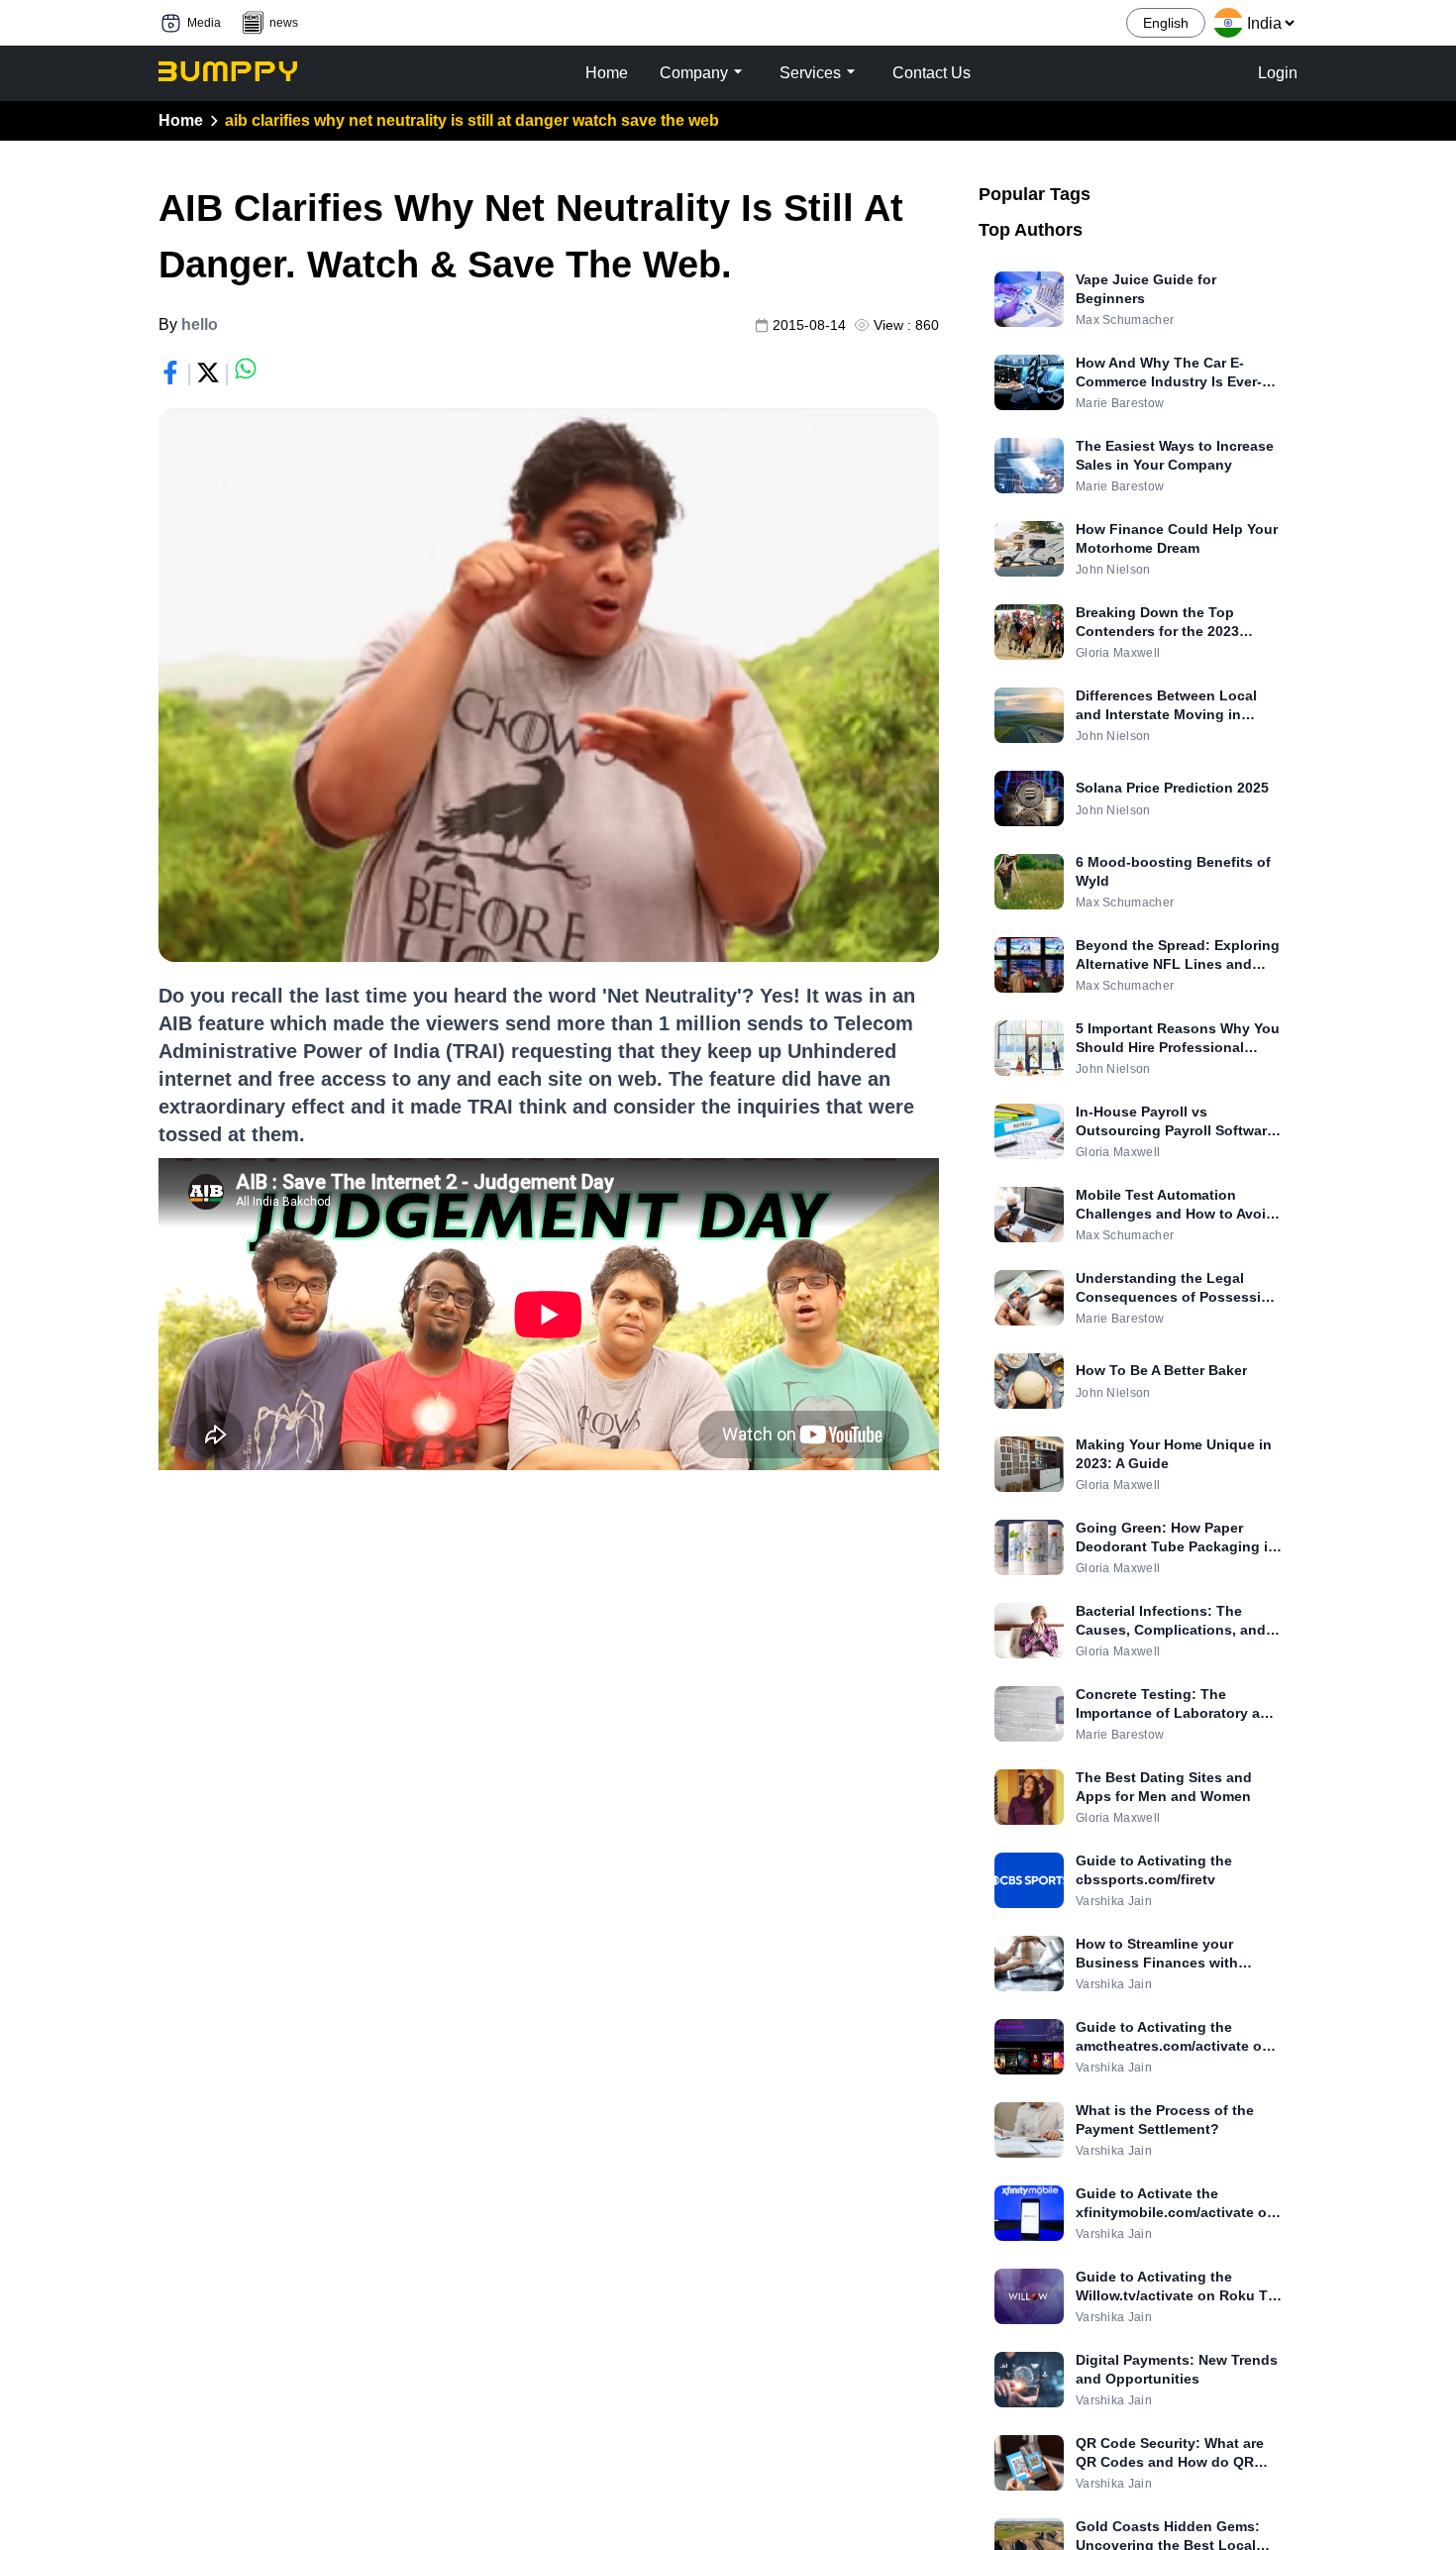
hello (200, 324)
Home (181, 120)
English (1166, 23)
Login (1278, 73)
